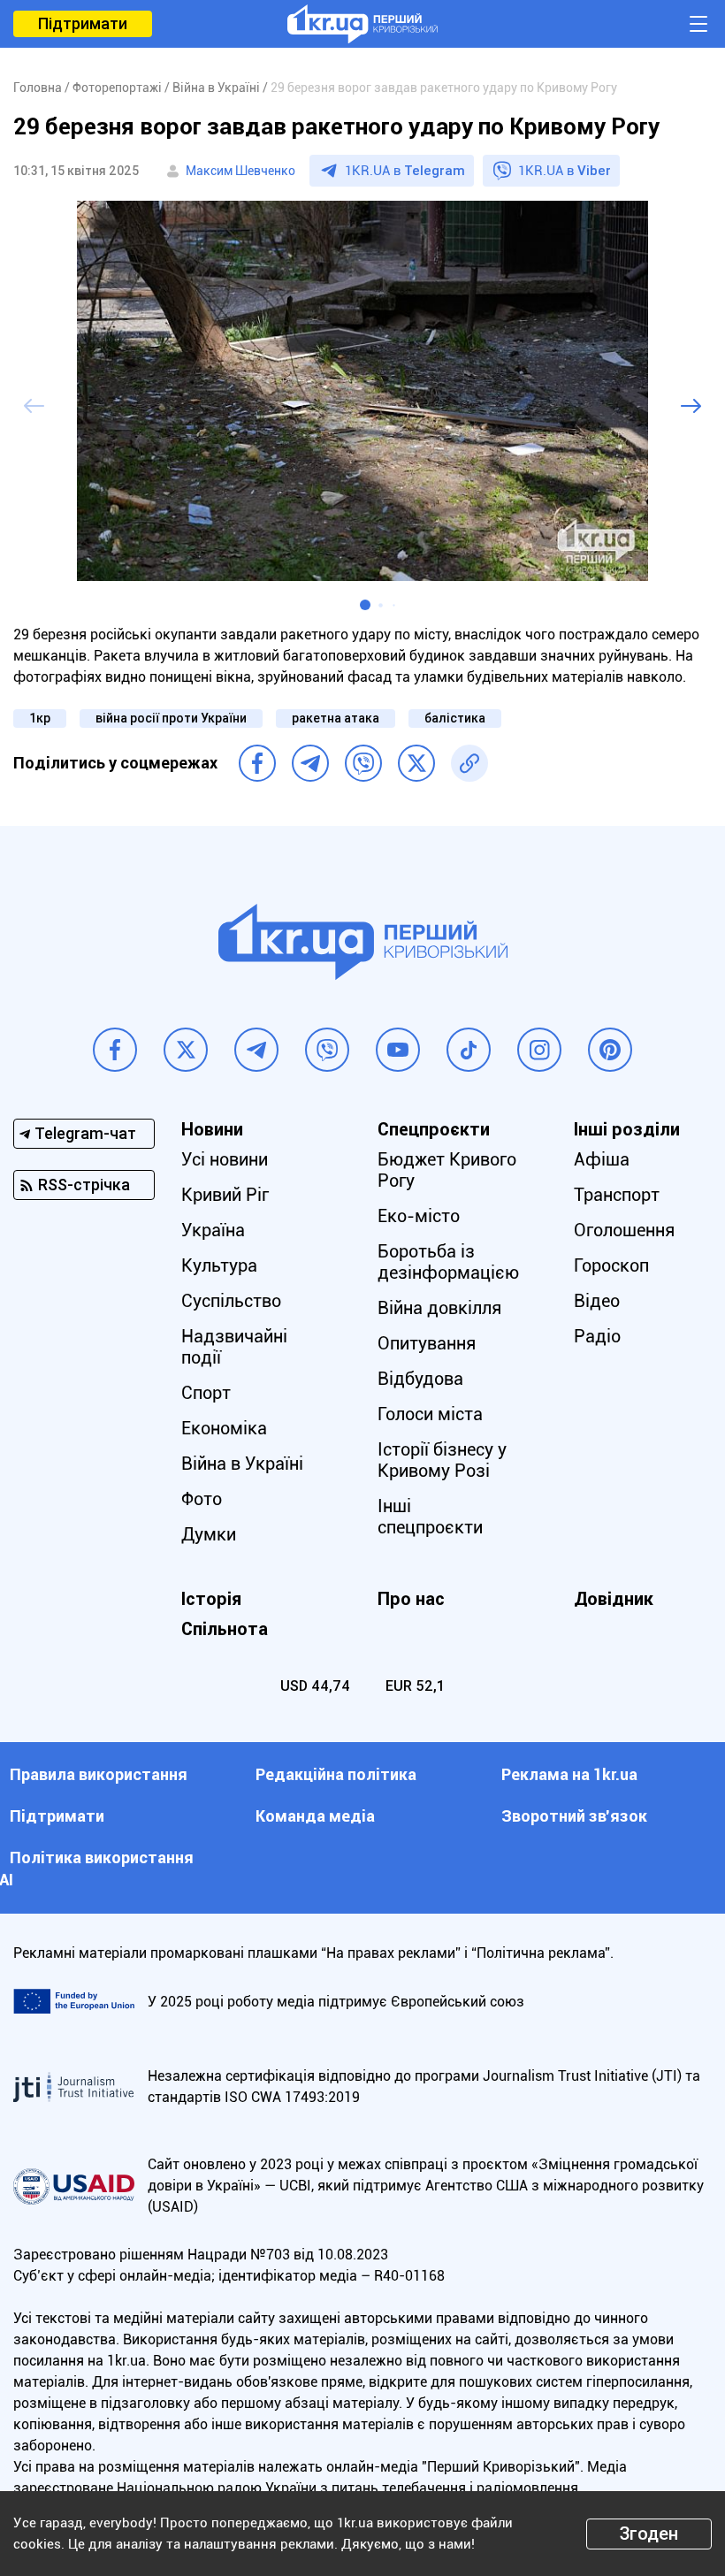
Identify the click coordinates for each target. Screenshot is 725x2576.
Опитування (427, 1343)
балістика (455, 718)
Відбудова (420, 1379)
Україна (213, 1230)
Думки (209, 1534)
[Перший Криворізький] (362, 24)
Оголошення (624, 1230)
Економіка (224, 1428)
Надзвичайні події (234, 1347)
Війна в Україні (242, 1464)
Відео (597, 1301)
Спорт (206, 1393)
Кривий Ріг (225, 1195)
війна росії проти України (171, 718)
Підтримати (83, 23)
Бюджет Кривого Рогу (447, 1170)
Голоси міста (430, 1414)
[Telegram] (310, 763)
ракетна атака (336, 718)
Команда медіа (315, 1816)
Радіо (597, 1336)
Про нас (411, 1599)
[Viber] (363, 763)
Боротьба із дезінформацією (448, 1262)
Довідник (614, 1599)
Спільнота (225, 1629)
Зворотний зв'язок (574, 1816)
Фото (202, 1499)
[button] (365, 605)
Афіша (602, 1159)
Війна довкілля (439, 1308)
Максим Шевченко (240, 171)
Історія (211, 1599)
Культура (219, 1265)
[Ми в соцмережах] (115, 1050)
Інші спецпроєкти (430, 1517)
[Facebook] (257, 763)
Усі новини (225, 1159)
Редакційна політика (336, 1774)
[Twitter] (416, 763)
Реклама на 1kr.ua (569, 1774)
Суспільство (231, 1301)
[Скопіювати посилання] (469, 763)
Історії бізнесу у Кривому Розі (442, 1460)
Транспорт (617, 1195)
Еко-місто (419, 1216)
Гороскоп (611, 1265)
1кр (40, 718)
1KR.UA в (405, 171)
